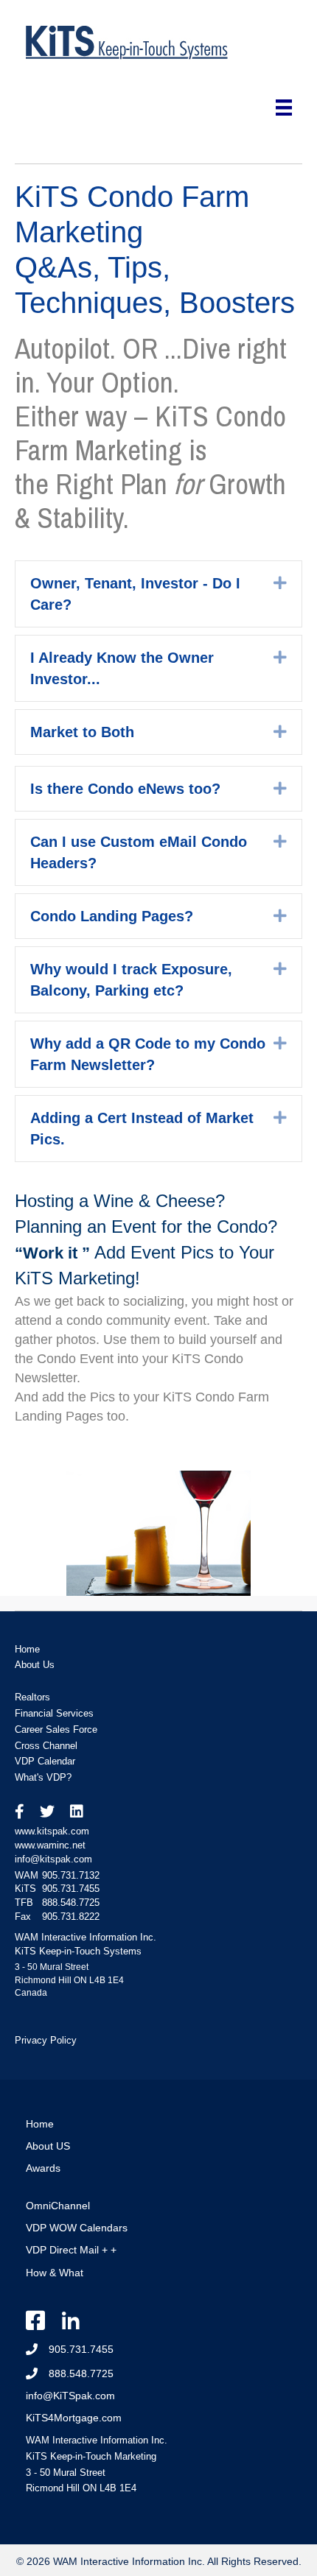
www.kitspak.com (52, 1831)
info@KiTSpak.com (70, 2396)
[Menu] (284, 108)
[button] (280, 583)
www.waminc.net (50, 1845)
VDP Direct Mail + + (71, 2250)
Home (40, 2124)
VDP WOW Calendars (77, 2228)
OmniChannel (58, 2206)
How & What (55, 2273)
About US (48, 2146)
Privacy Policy (46, 2040)
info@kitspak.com (53, 1859)
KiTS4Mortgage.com (74, 2418)
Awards (43, 2168)
